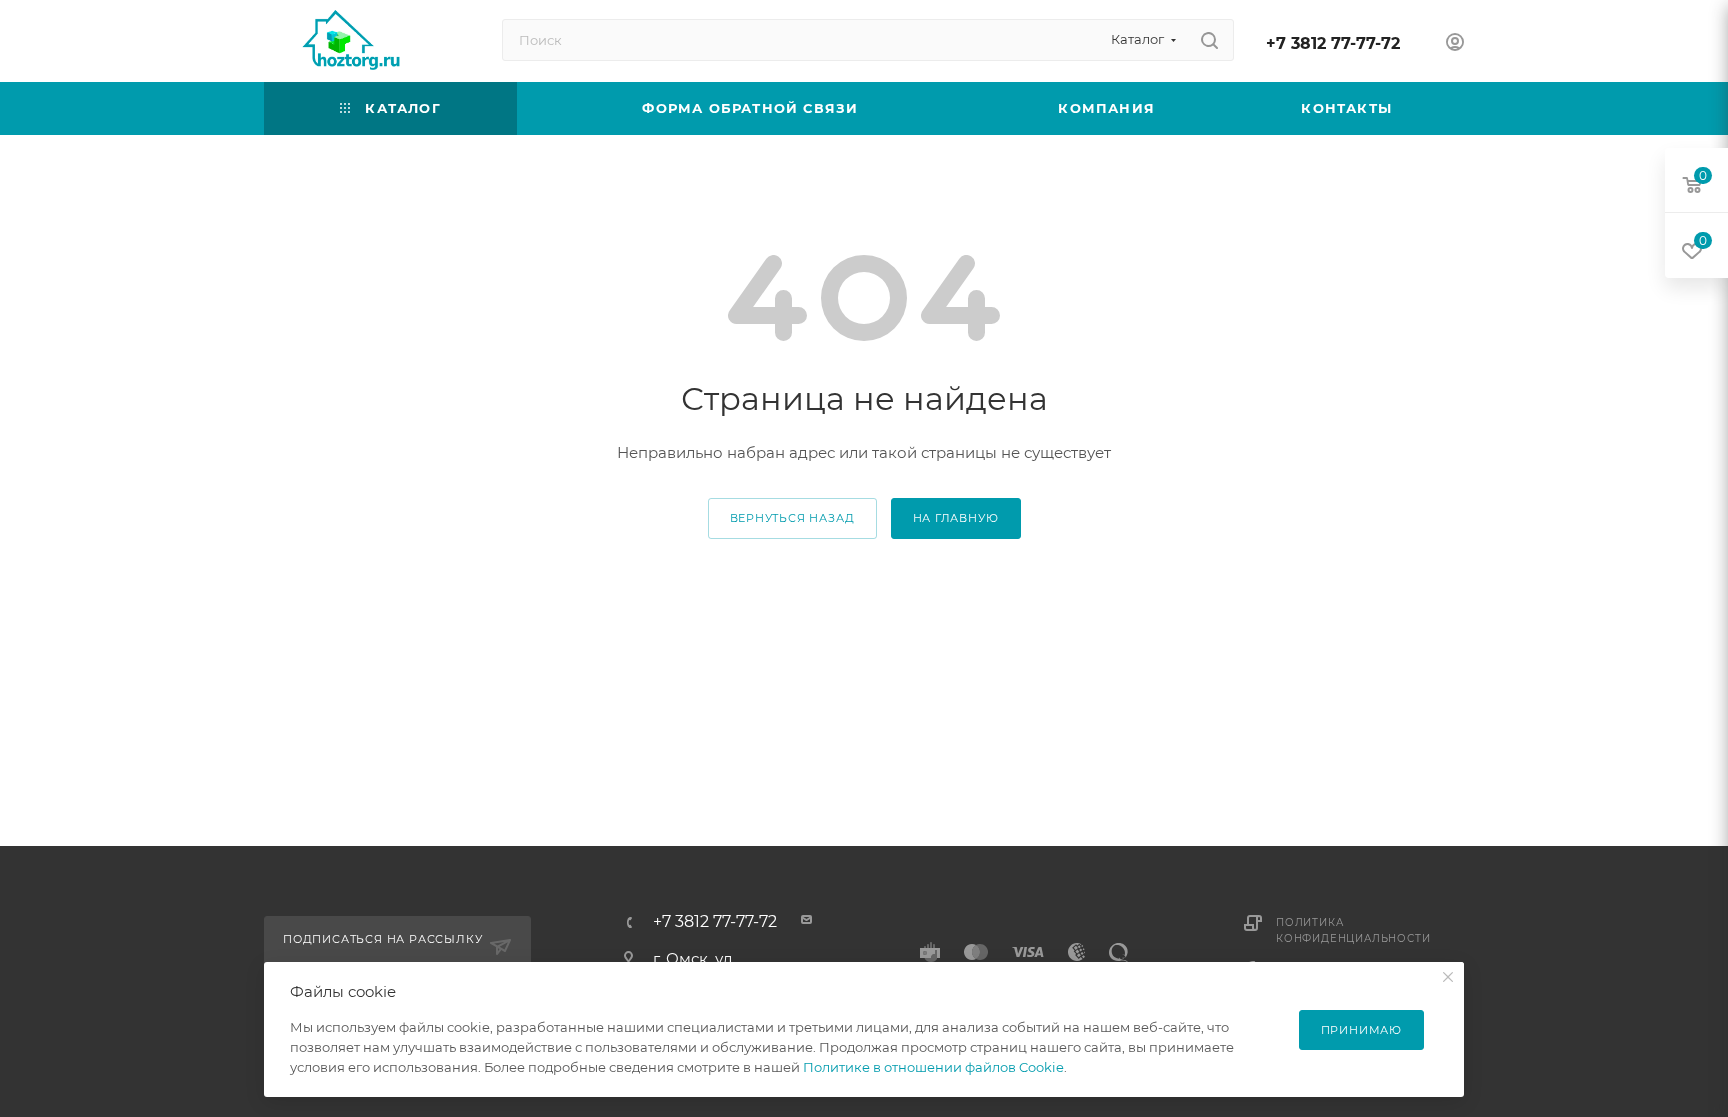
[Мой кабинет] (1455, 44)
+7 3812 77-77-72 (1333, 43)
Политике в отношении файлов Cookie (933, 1067)
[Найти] (1209, 40)
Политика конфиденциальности (1353, 930)
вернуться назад (792, 518)
